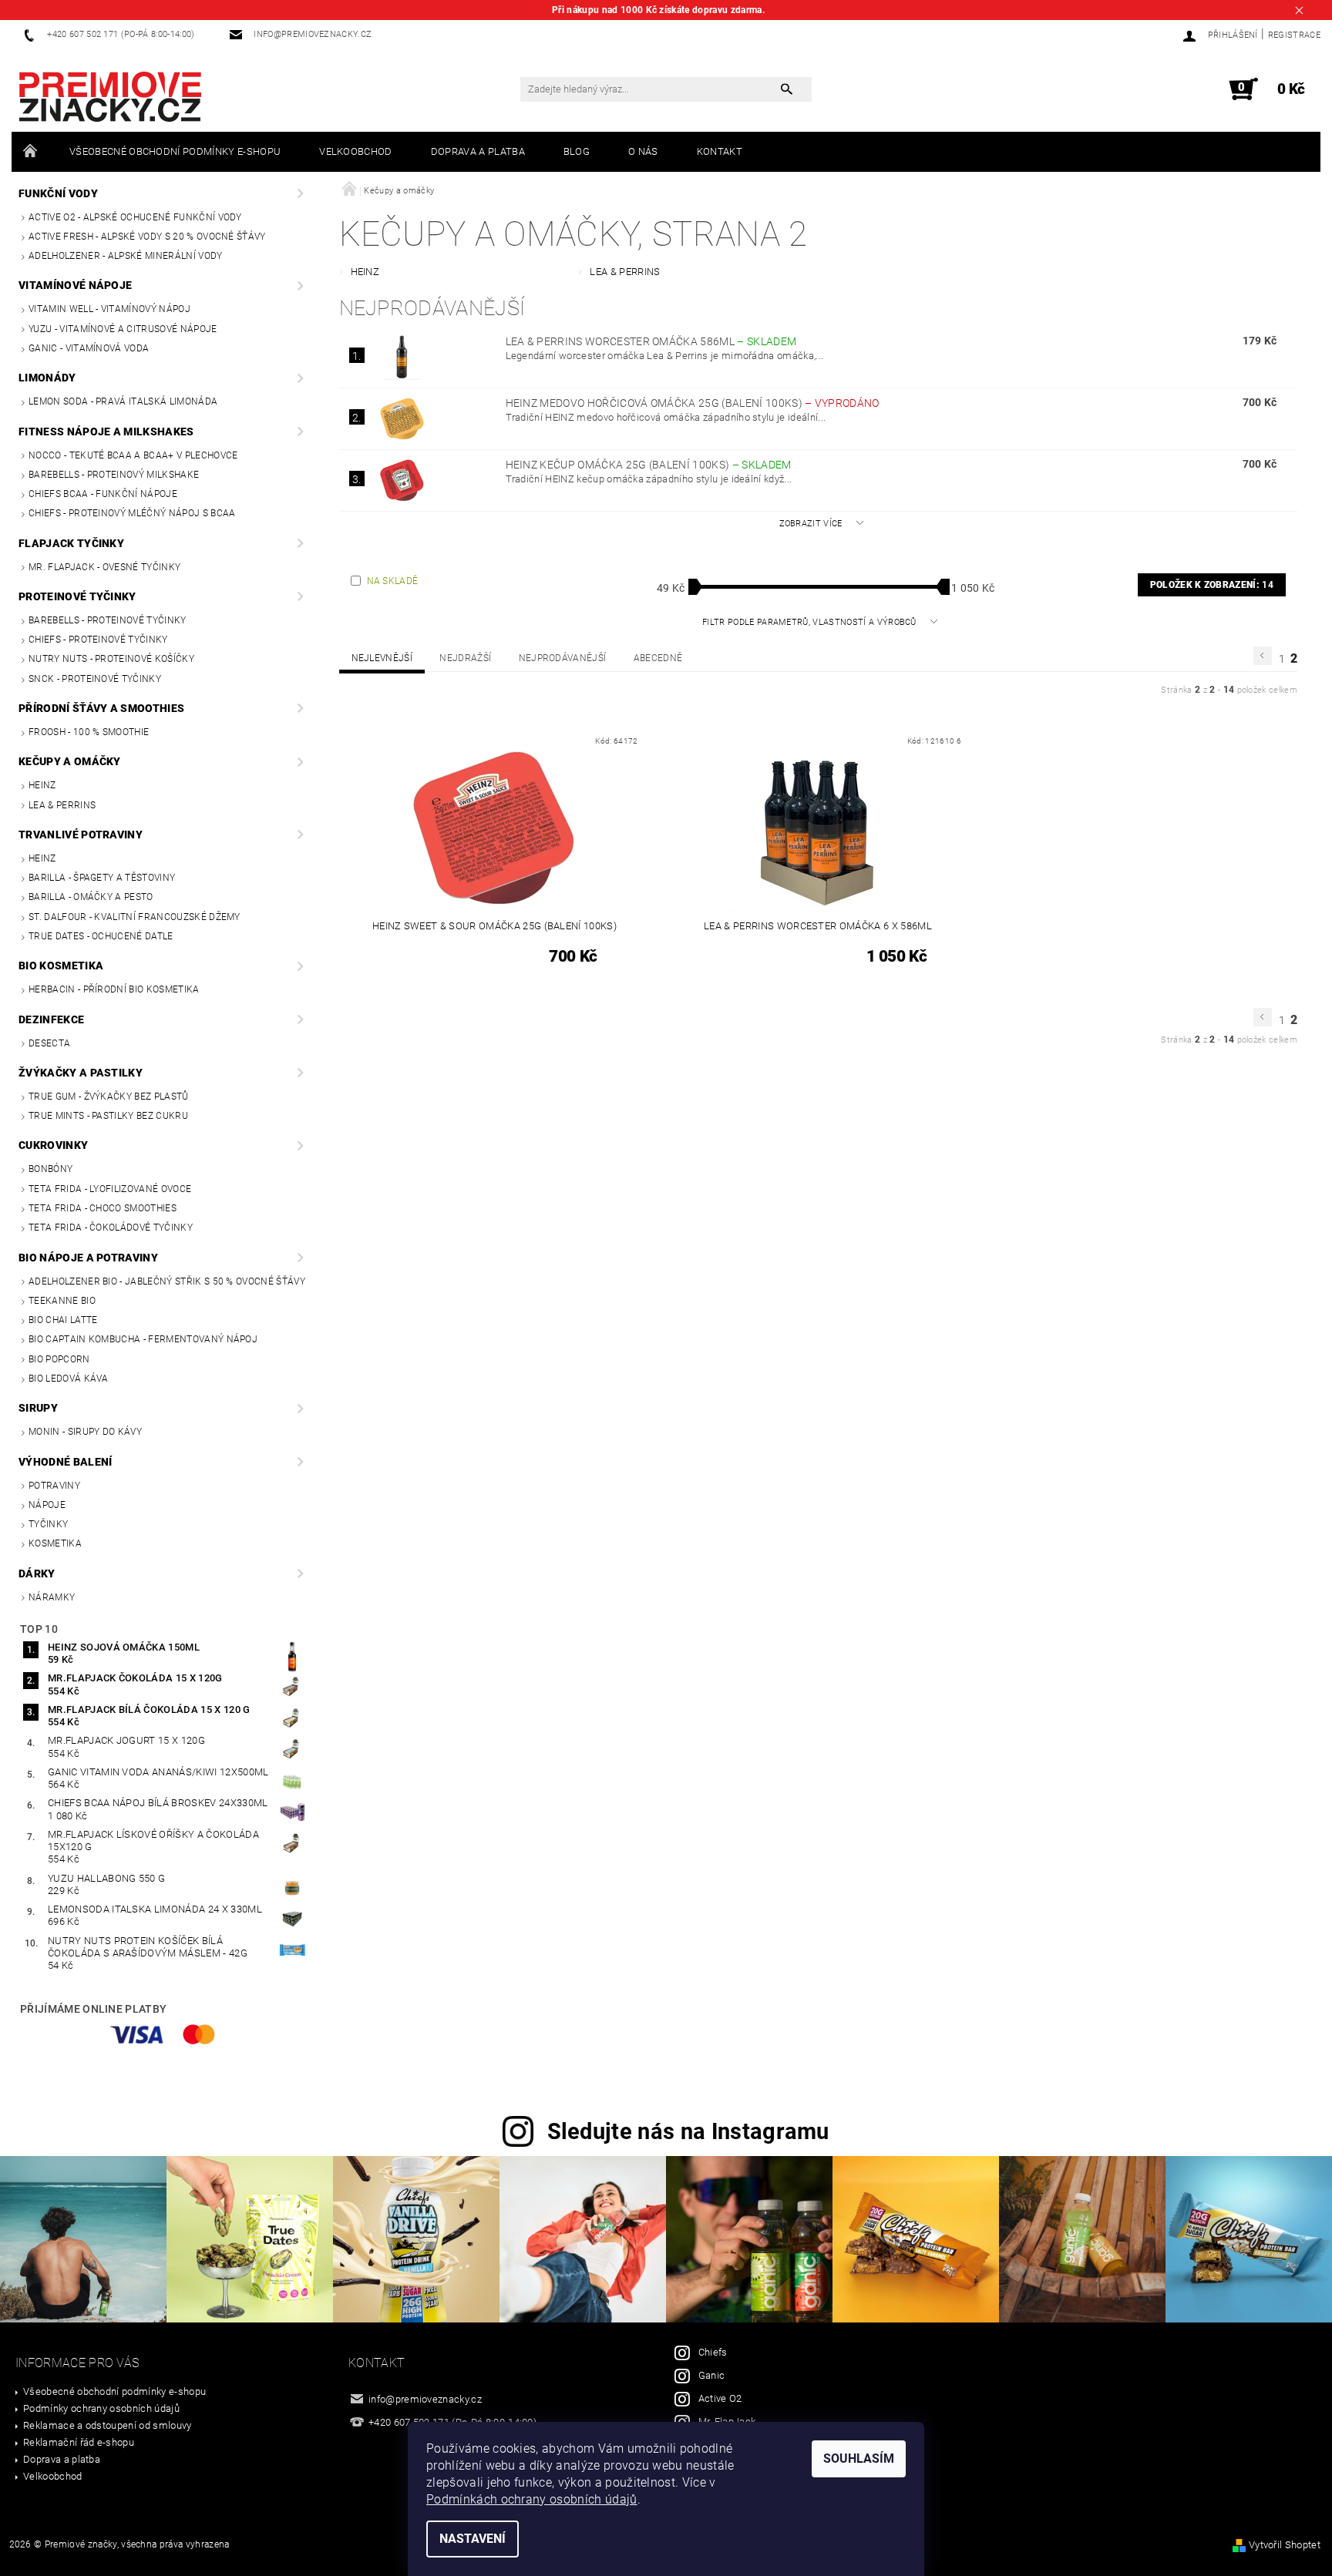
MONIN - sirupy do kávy (85, 1432)
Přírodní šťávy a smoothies (101, 708)
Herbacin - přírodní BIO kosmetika (114, 989)
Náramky (52, 1597)
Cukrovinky (53, 1145)
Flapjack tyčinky (71, 543)
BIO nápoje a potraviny (88, 1258)
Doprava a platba (478, 151)
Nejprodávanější (563, 658)
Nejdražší (465, 658)
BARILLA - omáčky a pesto (91, 897)
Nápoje (47, 1505)
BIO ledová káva (69, 1379)
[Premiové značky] (110, 97)
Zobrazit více (811, 524)
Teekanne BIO (62, 1301)
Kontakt (720, 151)
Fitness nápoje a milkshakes (106, 432)
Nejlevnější (382, 658)
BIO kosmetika (61, 966)
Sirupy (38, 1408)
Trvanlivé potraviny (81, 835)
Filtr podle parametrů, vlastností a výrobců (811, 622)
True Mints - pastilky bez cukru (108, 1116)
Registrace (1294, 35)
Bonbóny (50, 1169)
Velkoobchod (356, 151)
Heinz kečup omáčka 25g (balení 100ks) (649, 465)
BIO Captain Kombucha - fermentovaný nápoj (143, 1339)
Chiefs (713, 2352)
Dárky (37, 1573)
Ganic (712, 2375)
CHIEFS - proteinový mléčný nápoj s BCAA (132, 513)
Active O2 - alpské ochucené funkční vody (135, 217)
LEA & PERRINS (62, 805)
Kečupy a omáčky (70, 761)
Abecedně (658, 658)
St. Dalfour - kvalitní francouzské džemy (135, 917)
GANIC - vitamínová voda (89, 348)
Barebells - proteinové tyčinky (108, 620)
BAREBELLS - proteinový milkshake (114, 475)
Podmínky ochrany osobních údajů (101, 2408)
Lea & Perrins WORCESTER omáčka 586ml (651, 341)
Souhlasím (859, 2458)
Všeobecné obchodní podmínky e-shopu (175, 151)
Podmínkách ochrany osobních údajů (532, 2499)
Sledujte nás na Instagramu (688, 2131)
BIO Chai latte (63, 1320)
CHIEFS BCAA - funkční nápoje (103, 494)
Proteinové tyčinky (77, 596)
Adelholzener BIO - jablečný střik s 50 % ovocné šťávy (167, 1281)
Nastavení (473, 2539)
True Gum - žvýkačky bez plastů (109, 1097)
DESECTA (49, 1043)
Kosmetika (55, 1543)
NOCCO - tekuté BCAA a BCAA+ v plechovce (133, 455)
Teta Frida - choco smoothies (103, 1208)
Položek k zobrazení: (1212, 585)
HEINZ (42, 785)
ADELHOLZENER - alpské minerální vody (126, 256)
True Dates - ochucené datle (101, 936)
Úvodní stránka (31, 152)
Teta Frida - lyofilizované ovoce (110, 1189)
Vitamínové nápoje (75, 285)
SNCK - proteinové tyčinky (95, 679)
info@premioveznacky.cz (425, 2399)
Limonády (47, 378)
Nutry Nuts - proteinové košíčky (111, 659)
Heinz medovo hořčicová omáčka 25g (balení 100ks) (693, 403)
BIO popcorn (59, 1359)
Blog (577, 151)
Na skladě (393, 581)
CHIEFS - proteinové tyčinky (98, 640)
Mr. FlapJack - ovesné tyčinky (104, 567)
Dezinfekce (51, 1019)
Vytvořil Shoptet (1285, 2545)
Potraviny (54, 1486)
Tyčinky (48, 1524)
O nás (643, 151)
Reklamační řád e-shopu (79, 2442)
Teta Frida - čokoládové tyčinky (111, 1228)
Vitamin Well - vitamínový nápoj (109, 309)
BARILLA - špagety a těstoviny (102, 878)
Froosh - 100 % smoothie (89, 732)
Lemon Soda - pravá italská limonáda (123, 401)
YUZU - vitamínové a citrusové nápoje (123, 329)
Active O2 (720, 2398)
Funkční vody (58, 193)
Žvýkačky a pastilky (81, 1073)
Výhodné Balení (65, 1462)
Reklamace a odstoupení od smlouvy (108, 2425)
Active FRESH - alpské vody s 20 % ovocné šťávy (147, 237)
